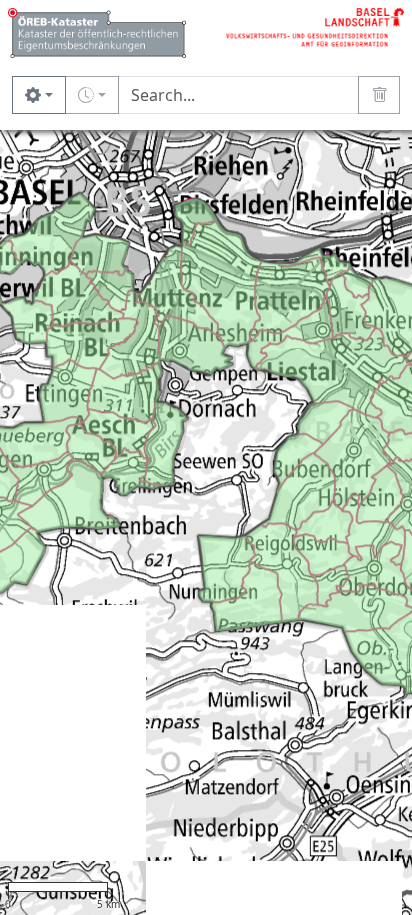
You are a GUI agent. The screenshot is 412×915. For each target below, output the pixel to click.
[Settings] (39, 95)
